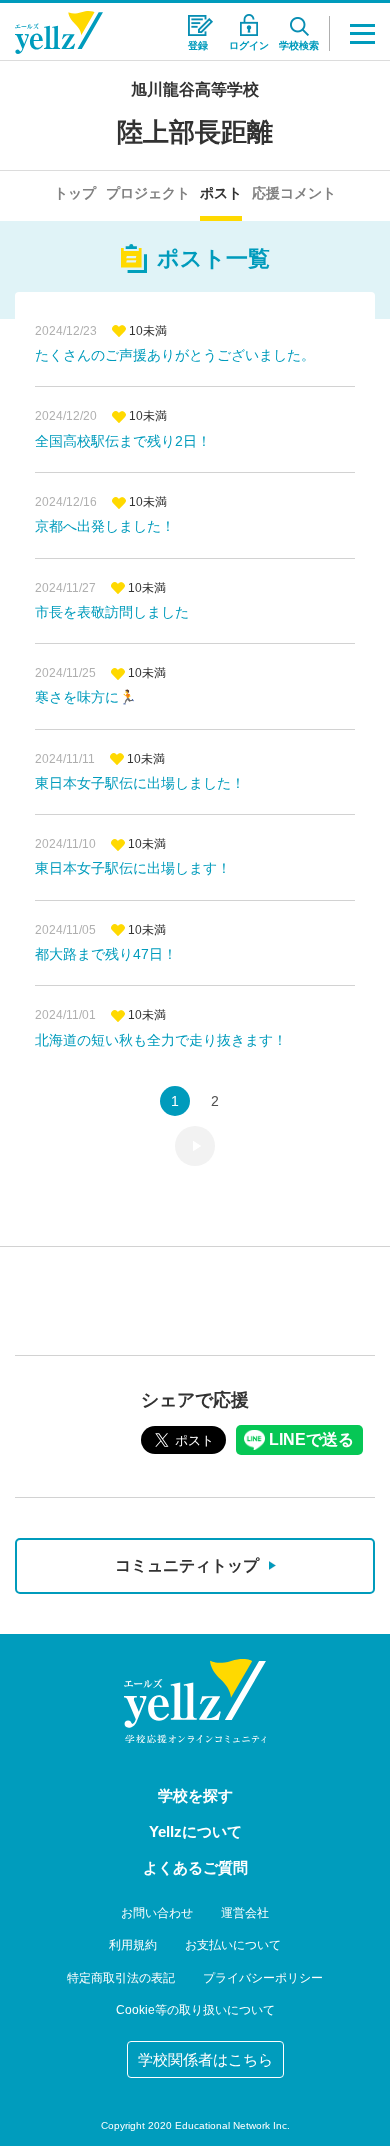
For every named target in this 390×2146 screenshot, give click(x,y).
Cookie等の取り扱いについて (195, 2010)
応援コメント (294, 193)
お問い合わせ (157, 1913)
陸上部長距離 (195, 132)
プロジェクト (148, 193)
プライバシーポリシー (263, 1978)
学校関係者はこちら (205, 2059)
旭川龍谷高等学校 (195, 89)
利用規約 (133, 1945)
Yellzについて (195, 1831)
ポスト (221, 193)
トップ (75, 193)
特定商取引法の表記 (121, 1978)
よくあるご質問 (195, 1867)
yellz (195, 1701)
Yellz (59, 32)
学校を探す (195, 1795)
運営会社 (245, 1913)
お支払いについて (233, 1945)
